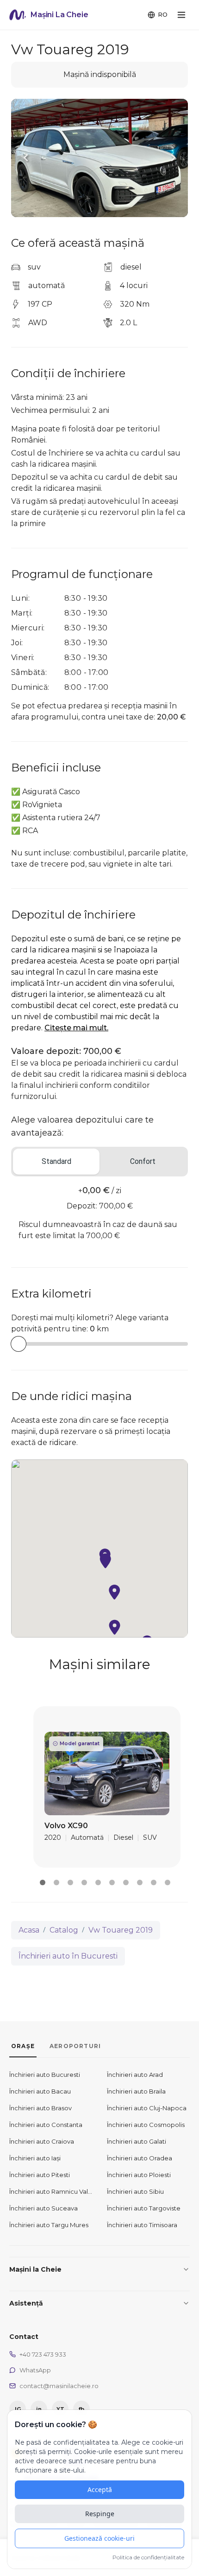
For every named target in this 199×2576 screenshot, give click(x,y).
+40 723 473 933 (43, 2354)
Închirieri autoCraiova (42, 2141)
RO (163, 14)
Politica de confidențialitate (148, 2557)
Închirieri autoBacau (40, 2091)
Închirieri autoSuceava (44, 2208)
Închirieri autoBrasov (40, 2108)
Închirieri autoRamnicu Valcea (51, 2191)
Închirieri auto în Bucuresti (68, 1956)
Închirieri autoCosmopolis (146, 2125)
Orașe (23, 2046)
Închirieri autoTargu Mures (49, 2225)
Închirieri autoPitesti (40, 2175)
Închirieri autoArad (135, 2075)
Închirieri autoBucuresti (45, 2075)
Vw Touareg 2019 (121, 1930)
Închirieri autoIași (35, 2158)
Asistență (26, 2303)
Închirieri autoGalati (137, 2141)
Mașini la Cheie (35, 2269)
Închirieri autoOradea (140, 2158)
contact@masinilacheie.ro (59, 2386)
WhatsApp (35, 2370)
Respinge (100, 2514)
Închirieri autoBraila (136, 2091)
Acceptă (100, 2489)
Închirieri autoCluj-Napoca (147, 2108)
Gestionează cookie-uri (99, 2538)
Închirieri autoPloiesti (139, 2175)
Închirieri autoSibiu (135, 2191)
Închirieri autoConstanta (46, 2125)
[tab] (56, 1162)
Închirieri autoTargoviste (144, 2208)
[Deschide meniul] (181, 15)
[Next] (173, 158)
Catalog (64, 1930)
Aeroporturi (75, 2046)
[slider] (19, 1344)
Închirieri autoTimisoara (142, 2225)
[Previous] (26, 158)
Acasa (29, 1930)
